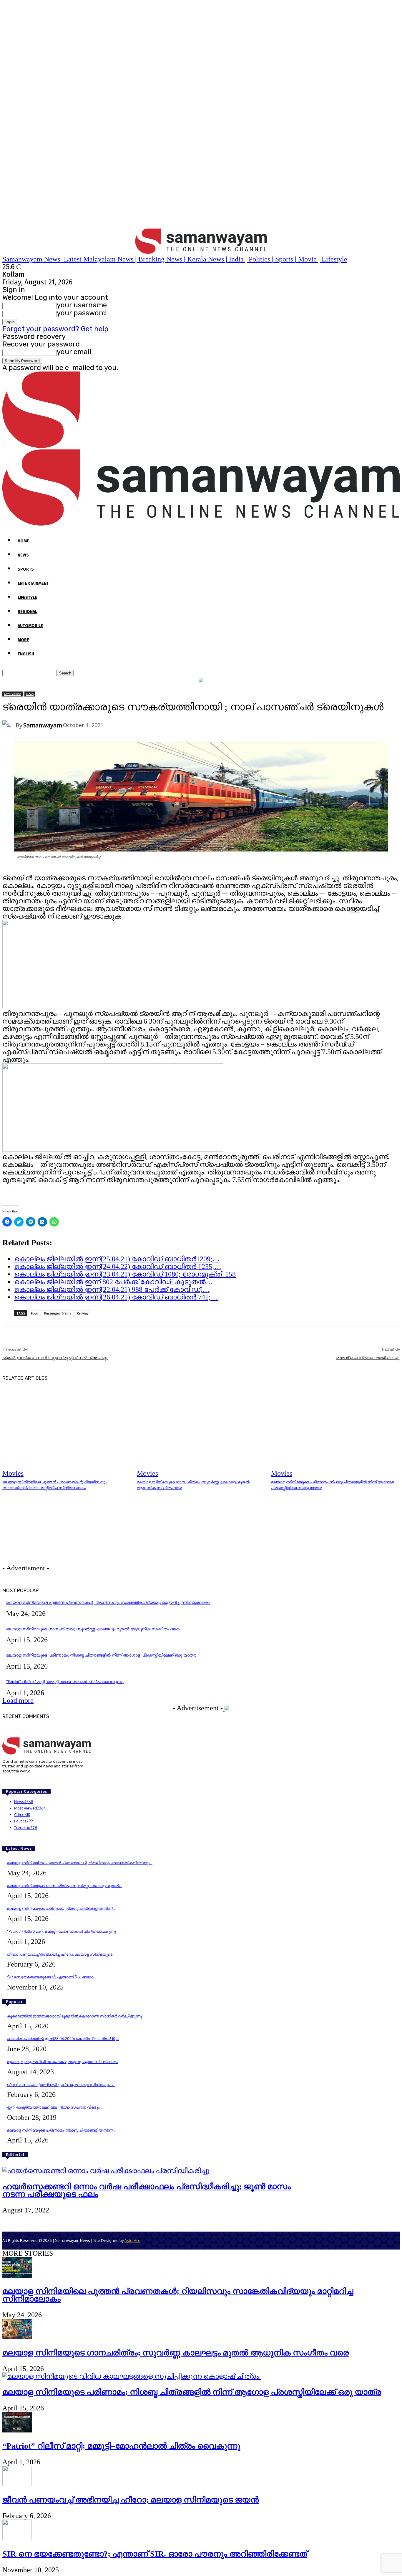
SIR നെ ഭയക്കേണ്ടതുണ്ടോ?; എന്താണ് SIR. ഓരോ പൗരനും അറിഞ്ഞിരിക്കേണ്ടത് (155, 2554)
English (26, 654)
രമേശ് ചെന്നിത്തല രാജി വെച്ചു (368, 1358)
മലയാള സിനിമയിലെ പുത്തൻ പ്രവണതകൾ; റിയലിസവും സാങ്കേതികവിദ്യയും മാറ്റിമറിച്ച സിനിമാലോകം (108, 1603)
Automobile (30, 626)
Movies (13, 1473)
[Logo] (201, 446)
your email (74, 352)
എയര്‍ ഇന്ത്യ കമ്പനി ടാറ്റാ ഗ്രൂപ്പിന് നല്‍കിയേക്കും (55, 1358)
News (23, 555)
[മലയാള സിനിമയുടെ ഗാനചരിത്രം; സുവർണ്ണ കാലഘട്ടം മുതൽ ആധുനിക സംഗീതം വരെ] (201, 1432)
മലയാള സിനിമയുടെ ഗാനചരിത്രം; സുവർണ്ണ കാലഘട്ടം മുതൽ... (65, 1886)
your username (82, 305)
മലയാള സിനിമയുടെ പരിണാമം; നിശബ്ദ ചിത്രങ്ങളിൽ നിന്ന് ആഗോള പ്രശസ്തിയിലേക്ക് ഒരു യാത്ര (101, 1655)
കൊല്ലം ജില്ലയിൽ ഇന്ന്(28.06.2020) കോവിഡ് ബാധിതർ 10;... (63, 2039)
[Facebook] (6, 1782)
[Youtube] (31, 1782)
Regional (27, 612)
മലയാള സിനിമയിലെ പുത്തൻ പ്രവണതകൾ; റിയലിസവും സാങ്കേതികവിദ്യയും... (80, 1863)
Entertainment (33, 583)
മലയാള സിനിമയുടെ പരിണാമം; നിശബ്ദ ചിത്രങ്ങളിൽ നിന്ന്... (61, 1908)
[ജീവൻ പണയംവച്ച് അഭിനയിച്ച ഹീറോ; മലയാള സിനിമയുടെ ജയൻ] (17, 2484)
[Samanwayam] (9, 725)
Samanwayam (43, 725)
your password (81, 313)
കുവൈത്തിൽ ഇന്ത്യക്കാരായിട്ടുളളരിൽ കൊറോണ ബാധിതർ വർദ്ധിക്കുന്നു (74, 2016)
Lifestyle (27, 598)
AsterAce (132, 2240)
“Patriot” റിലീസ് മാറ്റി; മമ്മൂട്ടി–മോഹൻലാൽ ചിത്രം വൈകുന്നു (65, 1682)
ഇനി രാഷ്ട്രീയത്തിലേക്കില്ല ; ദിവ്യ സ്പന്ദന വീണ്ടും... (55, 2107)
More (23, 640)
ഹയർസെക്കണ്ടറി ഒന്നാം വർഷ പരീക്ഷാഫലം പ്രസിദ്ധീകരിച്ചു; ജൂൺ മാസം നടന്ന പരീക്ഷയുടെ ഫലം (147, 2190)
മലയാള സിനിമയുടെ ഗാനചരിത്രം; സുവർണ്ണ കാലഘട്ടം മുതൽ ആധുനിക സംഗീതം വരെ (93, 1629)
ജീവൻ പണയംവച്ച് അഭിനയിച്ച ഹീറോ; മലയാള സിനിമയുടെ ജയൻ (131, 2500)
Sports (26, 569)
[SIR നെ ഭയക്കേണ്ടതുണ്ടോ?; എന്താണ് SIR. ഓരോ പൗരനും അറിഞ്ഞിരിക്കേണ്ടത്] (17, 2538)
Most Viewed (13, 694)
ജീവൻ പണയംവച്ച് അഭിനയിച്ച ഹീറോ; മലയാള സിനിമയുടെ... (61, 1954)
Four (35, 1313)
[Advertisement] (93, 1534)
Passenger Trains (58, 1313)
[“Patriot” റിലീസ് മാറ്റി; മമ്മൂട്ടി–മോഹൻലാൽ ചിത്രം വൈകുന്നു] (17, 2430)
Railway (83, 1313)
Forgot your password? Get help (55, 329)
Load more (18, 1700)
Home (23, 541)
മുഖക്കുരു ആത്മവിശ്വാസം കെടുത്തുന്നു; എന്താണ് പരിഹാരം (62, 2062)
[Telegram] (15, 1782)
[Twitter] (23, 1782)
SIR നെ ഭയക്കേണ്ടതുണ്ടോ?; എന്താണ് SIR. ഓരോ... (52, 1977)
